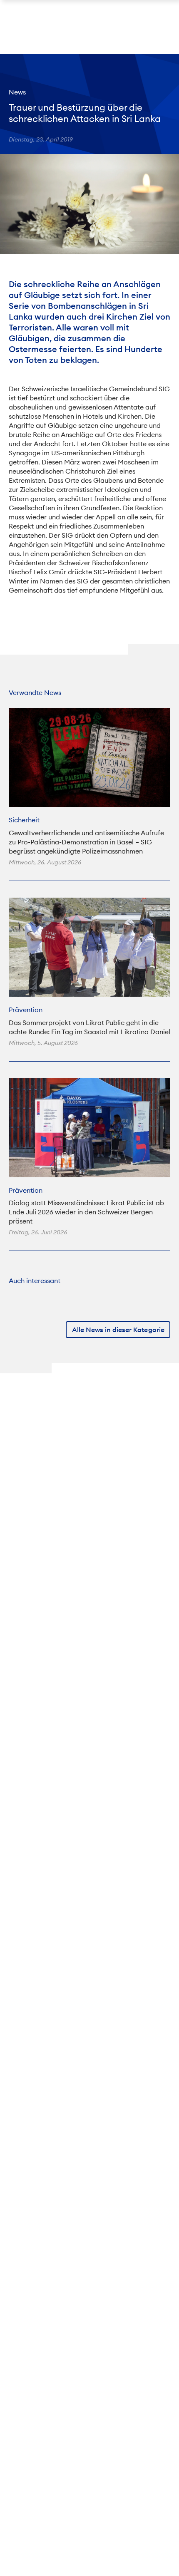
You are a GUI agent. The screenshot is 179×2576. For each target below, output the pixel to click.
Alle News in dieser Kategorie (118, 1330)
